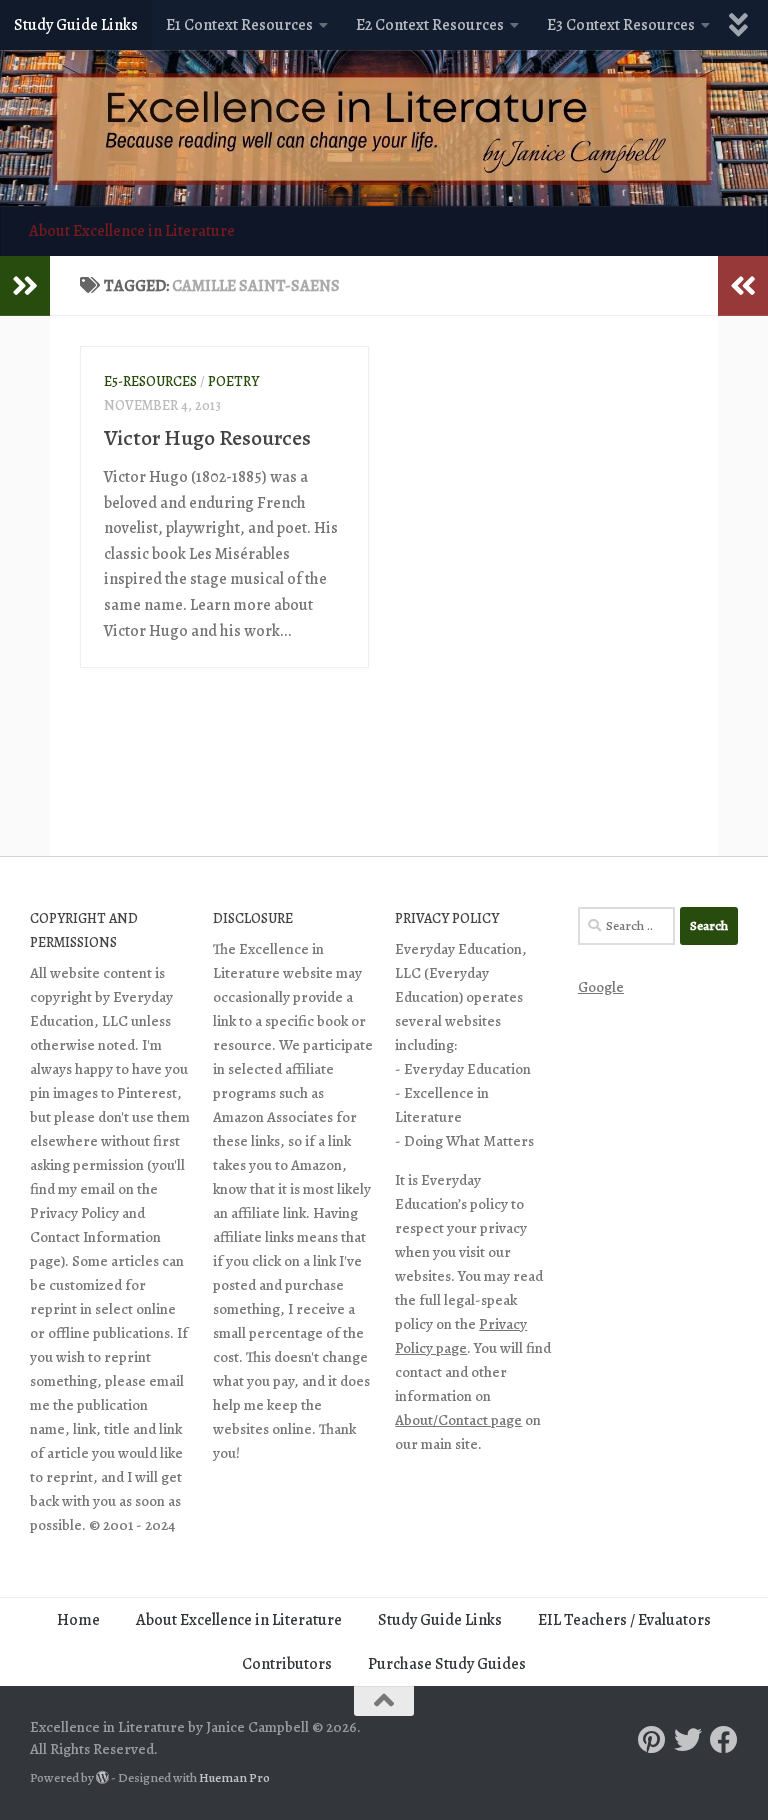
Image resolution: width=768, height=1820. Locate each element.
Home (78, 1620)
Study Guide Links (76, 25)
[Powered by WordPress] (102, 1777)
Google (601, 987)
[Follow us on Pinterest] (652, 1740)
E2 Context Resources (430, 25)
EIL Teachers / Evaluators (624, 1620)
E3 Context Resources (621, 25)
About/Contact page (458, 1420)
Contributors (287, 1664)
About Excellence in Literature (132, 231)
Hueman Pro (234, 1778)
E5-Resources (150, 381)
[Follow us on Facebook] (724, 1740)
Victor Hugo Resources (207, 438)
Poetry (233, 381)
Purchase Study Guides (447, 1664)
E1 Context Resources (239, 25)
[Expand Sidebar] (25, 286)
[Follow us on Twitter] (688, 1740)
